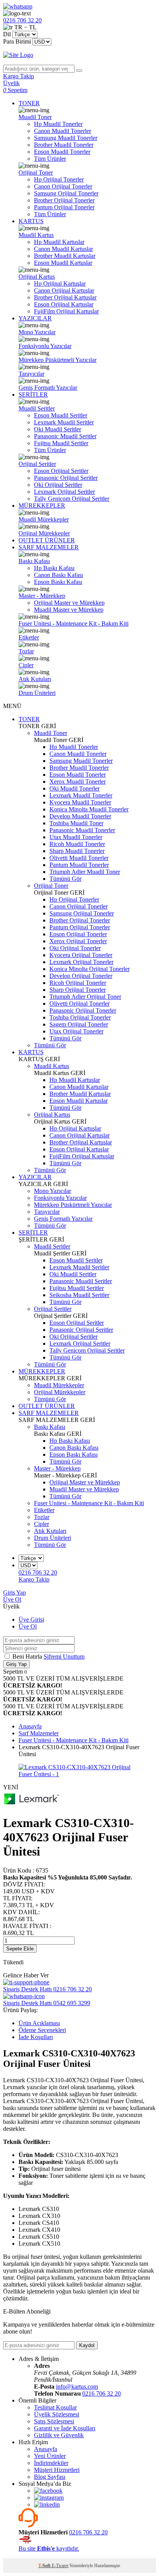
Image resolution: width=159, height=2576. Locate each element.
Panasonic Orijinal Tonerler (83, 1010)
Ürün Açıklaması (39, 2023)
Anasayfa (46, 2449)
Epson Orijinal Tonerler (78, 934)
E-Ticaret (60, 2566)
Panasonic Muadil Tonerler (82, 830)
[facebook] (48, 2491)
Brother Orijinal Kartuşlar (65, 297)
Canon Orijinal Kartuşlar (64, 290)
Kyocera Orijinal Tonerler (81, 955)
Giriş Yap (14, 1593)
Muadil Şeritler (37, 408)
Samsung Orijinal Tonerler (66, 193)
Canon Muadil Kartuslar (63, 249)
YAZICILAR (35, 318)
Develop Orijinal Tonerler (81, 976)
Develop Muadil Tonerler (80, 816)
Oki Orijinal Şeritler (58, 485)
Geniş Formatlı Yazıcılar (48, 388)
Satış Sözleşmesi (54, 2421)
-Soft (45, 2566)
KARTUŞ (31, 221)
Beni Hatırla (28, 1656)
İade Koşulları (36, 2037)
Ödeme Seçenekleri (42, 2030)
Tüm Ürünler (50, 159)
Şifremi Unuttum (64, 1656)
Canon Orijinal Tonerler (63, 186)
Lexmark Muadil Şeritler (64, 422)
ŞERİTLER (33, 395)
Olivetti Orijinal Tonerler (79, 1004)
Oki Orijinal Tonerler (75, 948)
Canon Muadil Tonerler (63, 131)
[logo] (79, 55)
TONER (29, 103)
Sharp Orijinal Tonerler (78, 990)
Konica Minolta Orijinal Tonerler (90, 969)
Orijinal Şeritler (37, 464)
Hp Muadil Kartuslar (59, 242)
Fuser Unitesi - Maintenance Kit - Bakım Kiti (74, 623)
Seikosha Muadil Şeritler (79, 1295)
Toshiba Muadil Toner (76, 823)
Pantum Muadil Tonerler (79, 865)
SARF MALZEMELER (49, 547)
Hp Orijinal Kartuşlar (60, 284)
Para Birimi (17, 41)
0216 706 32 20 (101, 2393)
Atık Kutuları (35, 679)
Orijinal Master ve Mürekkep (69, 603)
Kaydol (87, 2345)
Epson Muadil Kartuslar (63, 263)
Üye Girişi (31, 1619)
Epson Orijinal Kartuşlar (64, 304)
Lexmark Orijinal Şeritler (64, 492)
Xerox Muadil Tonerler (78, 782)
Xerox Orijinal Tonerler (78, 941)
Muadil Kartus (36, 235)
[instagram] (49, 2498)
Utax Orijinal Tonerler (76, 1031)
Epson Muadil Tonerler (62, 152)
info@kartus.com (77, 2387)
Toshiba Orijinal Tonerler (80, 1017)
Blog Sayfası (50, 2477)
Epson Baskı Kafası (58, 582)
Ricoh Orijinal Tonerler (78, 983)
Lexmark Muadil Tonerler (81, 795)
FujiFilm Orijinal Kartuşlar (66, 311)
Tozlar (26, 651)
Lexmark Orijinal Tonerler (81, 962)
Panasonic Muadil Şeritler (65, 436)
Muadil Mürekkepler (44, 519)
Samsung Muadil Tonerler (66, 138)
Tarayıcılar (31, 374)
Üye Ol (12, 1599)
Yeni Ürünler (50, 2456)
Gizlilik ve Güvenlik (59, 2435)
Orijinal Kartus (37, 277)
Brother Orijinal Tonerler (64, 200)
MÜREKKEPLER (42, 506)
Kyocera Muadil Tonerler (80, 802)
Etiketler (29, 637)
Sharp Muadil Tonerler (77, 851)
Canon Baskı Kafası (58, 575)
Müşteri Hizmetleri (57, 2470)
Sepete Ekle (20, 1949)
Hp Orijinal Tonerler (59, 179)
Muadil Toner (35, 117)
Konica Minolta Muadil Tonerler (89, 809)
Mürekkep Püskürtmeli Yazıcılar (58, 360)
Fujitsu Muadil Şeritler (61, 443)
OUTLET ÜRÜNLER (47, 540)
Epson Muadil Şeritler (61, 415)
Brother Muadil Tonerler (64, 145)
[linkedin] (47, 2504)
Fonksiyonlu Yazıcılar (45, 346)
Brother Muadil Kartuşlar (65, 256)
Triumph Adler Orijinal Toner (85, 997)
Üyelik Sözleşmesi (57, 2414)
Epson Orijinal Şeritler (61, 471)
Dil (7, 34)
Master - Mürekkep (42, 596)
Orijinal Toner (36, 172)
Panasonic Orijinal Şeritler (66, 478)
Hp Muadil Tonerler (58, 124)
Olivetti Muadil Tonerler (79, 858)
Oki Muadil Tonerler (74, 788)
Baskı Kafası (34, 561)
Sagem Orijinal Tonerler (79, 1024)
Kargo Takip (34, 1579)
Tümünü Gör (65, 879)
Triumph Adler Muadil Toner (85, 872)
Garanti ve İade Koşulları (65, 2428)
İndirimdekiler (51, 2463)
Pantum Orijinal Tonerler (64, 207)
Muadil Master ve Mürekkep (69, 610)
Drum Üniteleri (37, 693)
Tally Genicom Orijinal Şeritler (72, 499)
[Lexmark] (32, 1804)
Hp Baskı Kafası (54, 568)
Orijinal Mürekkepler (44, 533)
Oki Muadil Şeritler (58, 429)
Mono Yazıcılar (37, 332)
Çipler (26, 665)
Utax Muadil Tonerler (76, 837)
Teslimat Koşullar (55, 2407)
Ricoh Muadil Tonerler (77, 844)
